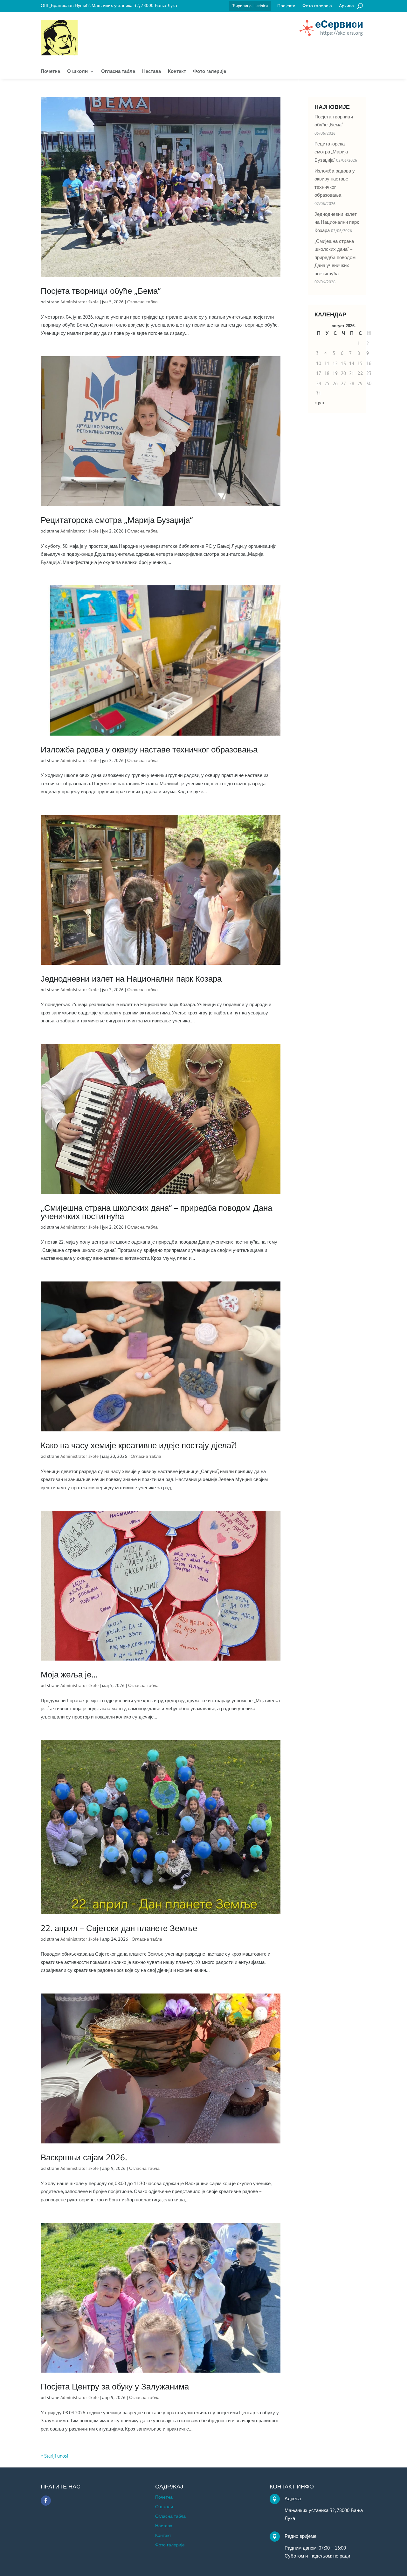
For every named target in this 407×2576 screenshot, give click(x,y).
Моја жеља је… (69, 1674)
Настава (152, 72)
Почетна (50, 72)
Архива (346, 6)
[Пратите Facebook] (46, 2501)
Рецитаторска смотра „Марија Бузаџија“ (117, 520)
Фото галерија (317, 6)
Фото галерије (210, 72)
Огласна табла (118, 72)
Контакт (177, 72)
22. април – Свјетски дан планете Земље (119, 1928)
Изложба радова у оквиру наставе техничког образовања (149, 749)
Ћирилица (242, 6)
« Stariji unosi (54, 2456)
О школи (77, 72)
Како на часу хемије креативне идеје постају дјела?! (139, 1445)
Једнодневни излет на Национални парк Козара (131, 978)
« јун (319, 402)
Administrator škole (79, 302)
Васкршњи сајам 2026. (84, 2157)
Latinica (261, 6)
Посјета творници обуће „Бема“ (101, 291)
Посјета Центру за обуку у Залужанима (115, 2386)
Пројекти (286, 6)
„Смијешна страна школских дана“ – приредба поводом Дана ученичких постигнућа (156, 1212)
